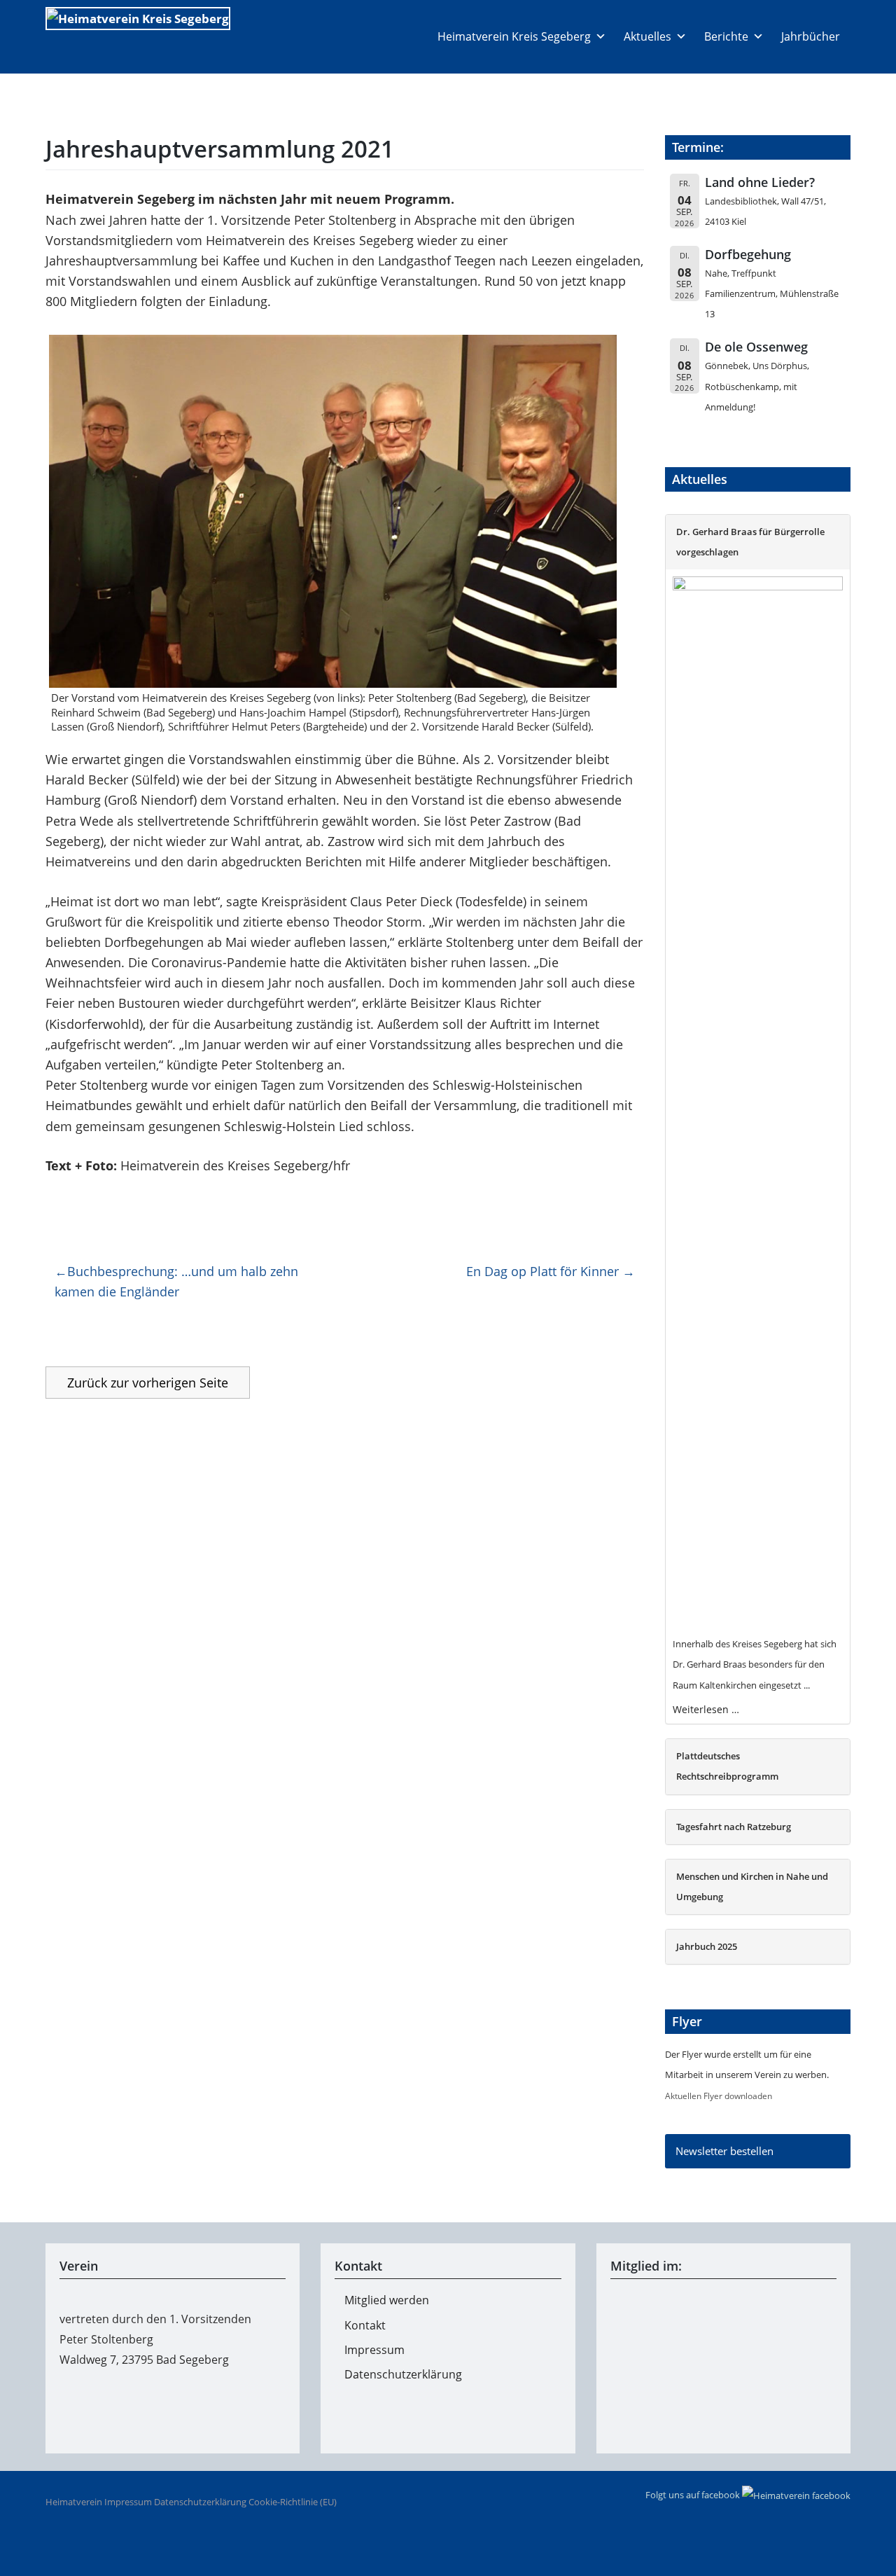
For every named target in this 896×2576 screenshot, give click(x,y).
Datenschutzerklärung (403, 2374)
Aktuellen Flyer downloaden (719, 2096)
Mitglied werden (387, 2300)
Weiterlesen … (706, 1709)
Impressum (374, 2350)
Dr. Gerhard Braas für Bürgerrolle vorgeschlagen (750, 542)
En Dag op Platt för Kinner (542, 1271)
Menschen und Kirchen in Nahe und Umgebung (752, 1886)
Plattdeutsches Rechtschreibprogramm (727, 1766)
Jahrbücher (811, 36)
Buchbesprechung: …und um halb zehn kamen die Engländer (176, 1281)
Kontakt (365, 2325)
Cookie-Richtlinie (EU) (293, 2502)
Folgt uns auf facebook (694, 2495)
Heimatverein (74, 2502)
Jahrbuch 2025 (707, 1946)
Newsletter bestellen (724, 2151)
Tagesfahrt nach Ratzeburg (734, 1827)
